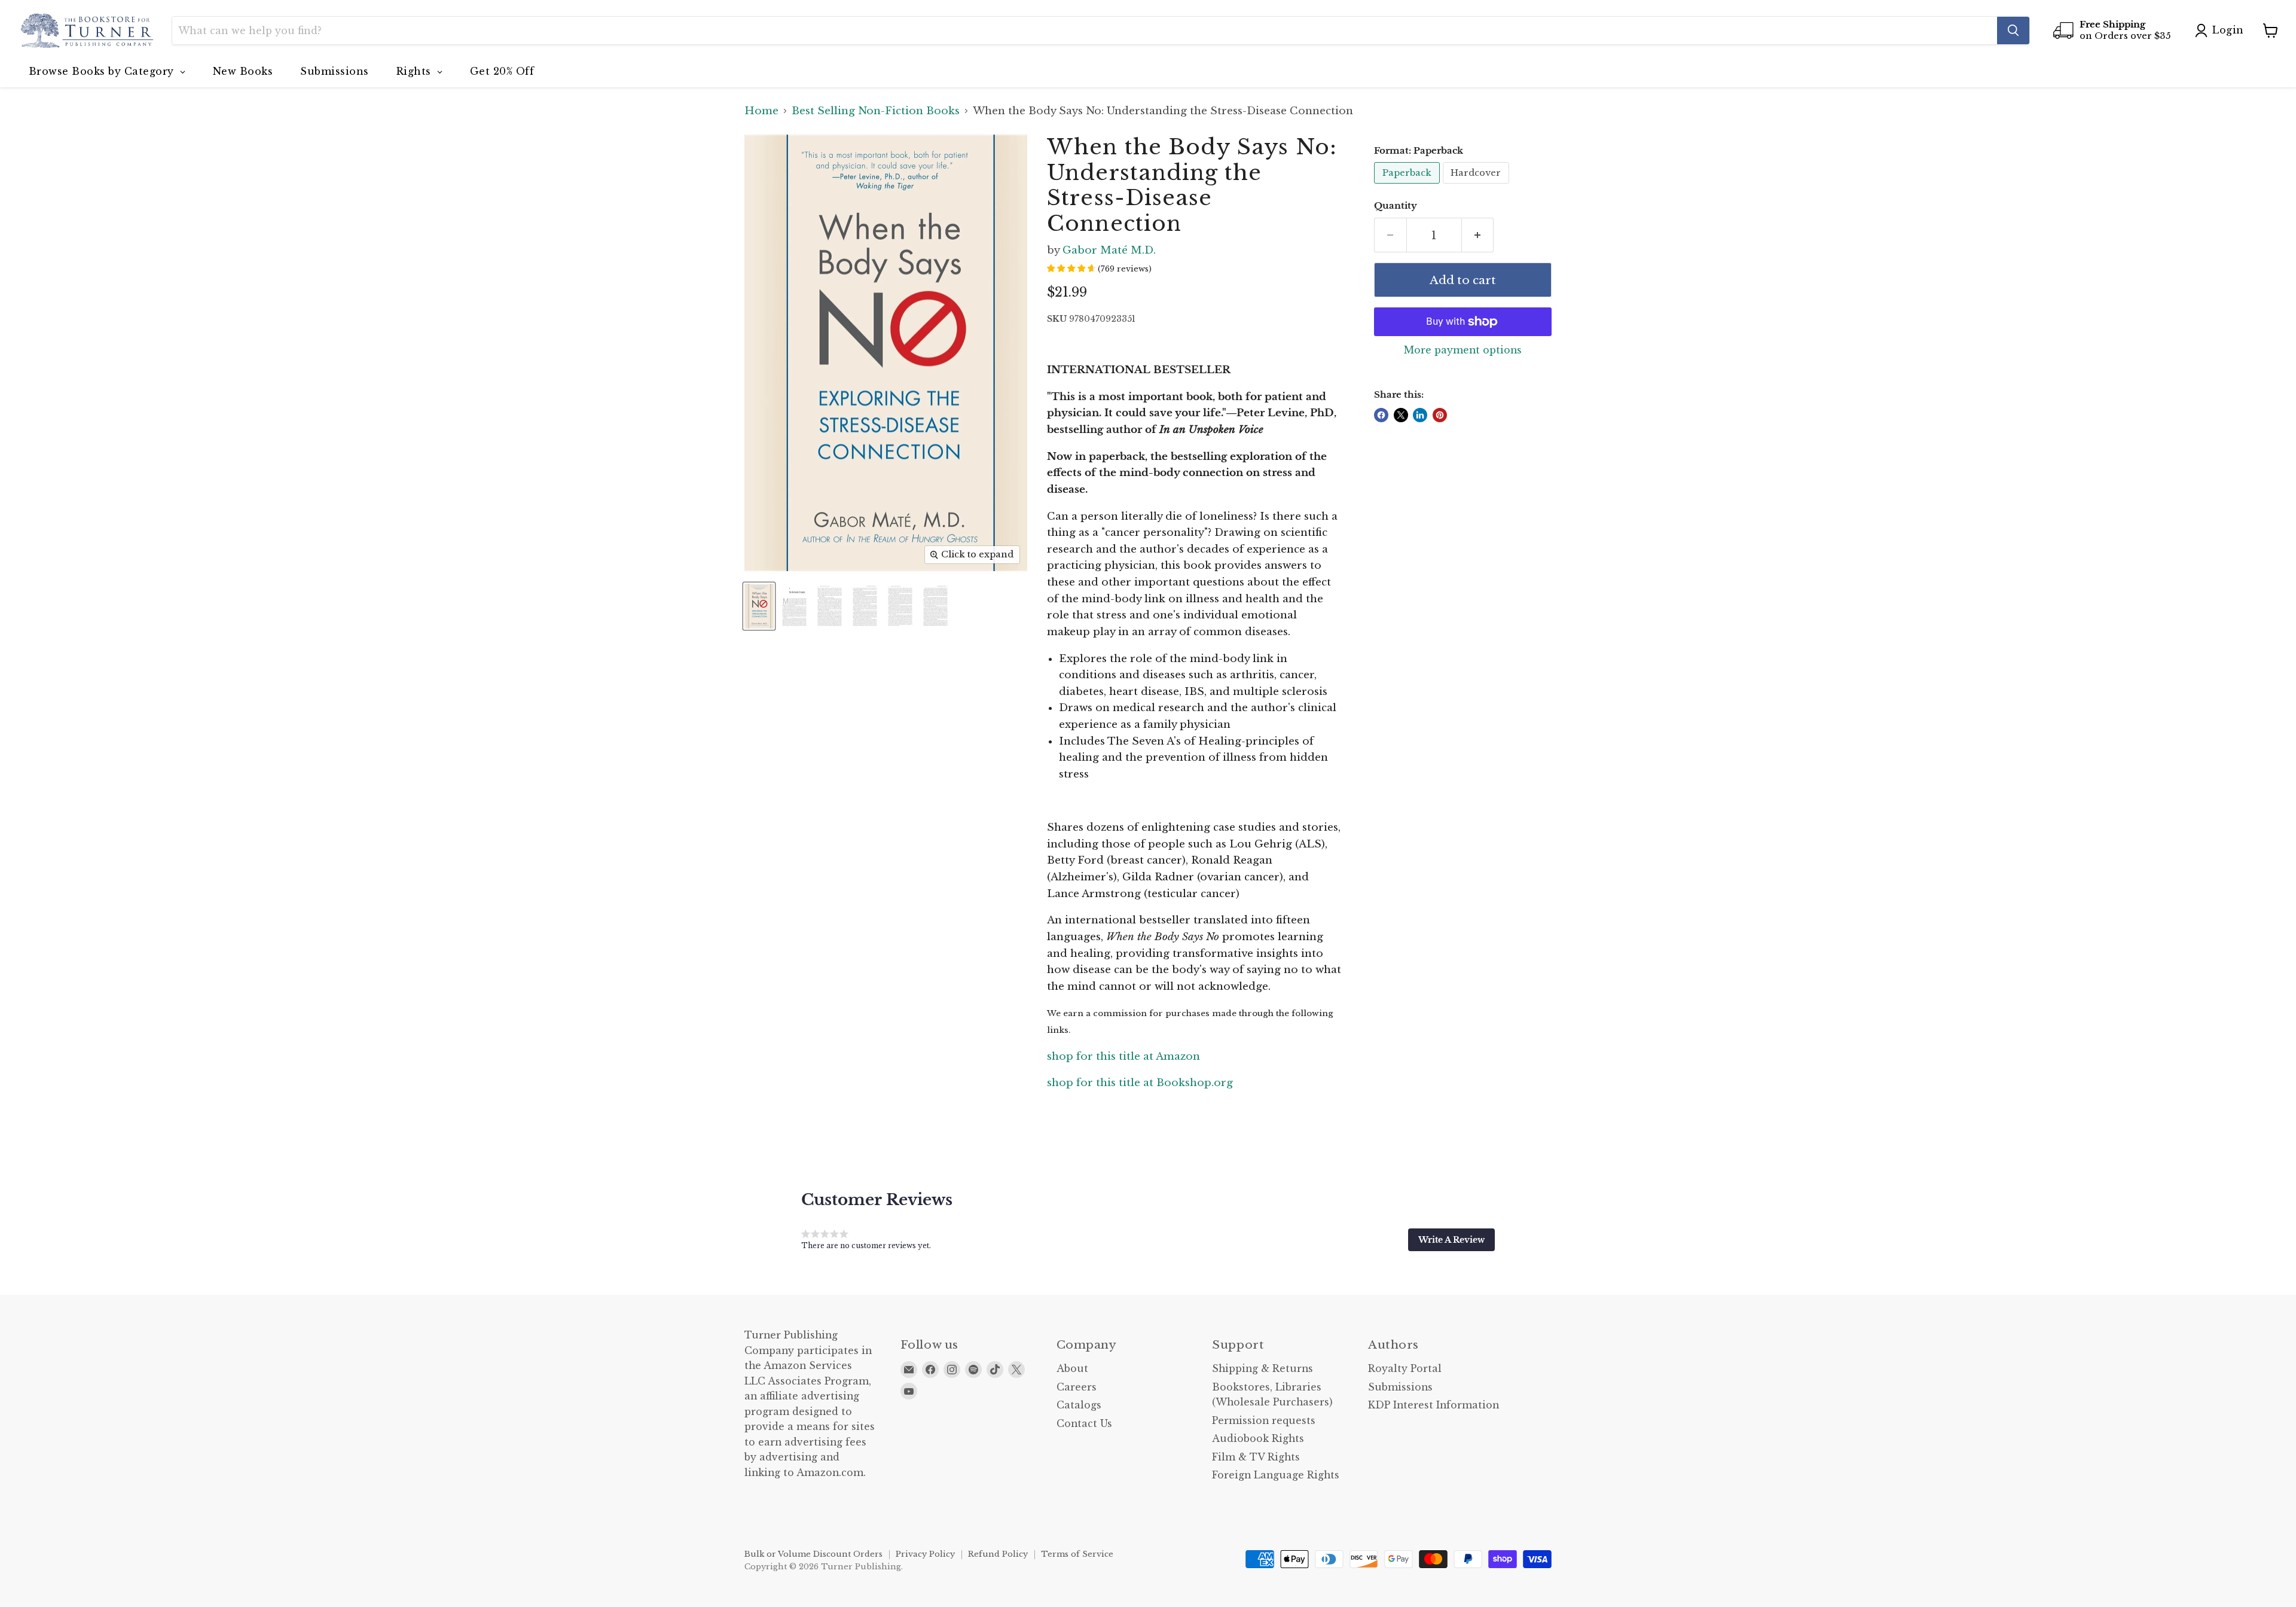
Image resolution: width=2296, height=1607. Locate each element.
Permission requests (1264, 1421)
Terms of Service (1077, 1554)
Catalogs (1079, 1405)
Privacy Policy (925, 1554)
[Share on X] (1401, 415)
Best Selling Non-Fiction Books (876, 111)
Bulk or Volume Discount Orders (813, 1554)
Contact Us (1084, 1424)
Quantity (1396, 206)
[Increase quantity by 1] (1478, 235)
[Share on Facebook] (1381, 415)
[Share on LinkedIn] (1420, 415)
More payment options (1463, 350)
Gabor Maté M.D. (1109, 250)
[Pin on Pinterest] (1440, 415)
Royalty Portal (1405, 1369)
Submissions (1400, 1387)
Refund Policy (998, 1554)
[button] (1451, 1240)
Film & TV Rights (1256, 1457)
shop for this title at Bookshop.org (1140, 1083)
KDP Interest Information (1434, 1405)
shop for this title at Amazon (1123, 1056)
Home (761, 111)
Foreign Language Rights (1276, 1475)
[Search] (2013, 31)
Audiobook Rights (1258, 1439)
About (1072, 1369)
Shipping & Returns (1263, 1369)
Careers (1077, 1387)
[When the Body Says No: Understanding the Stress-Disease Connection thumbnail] (759, 606)
